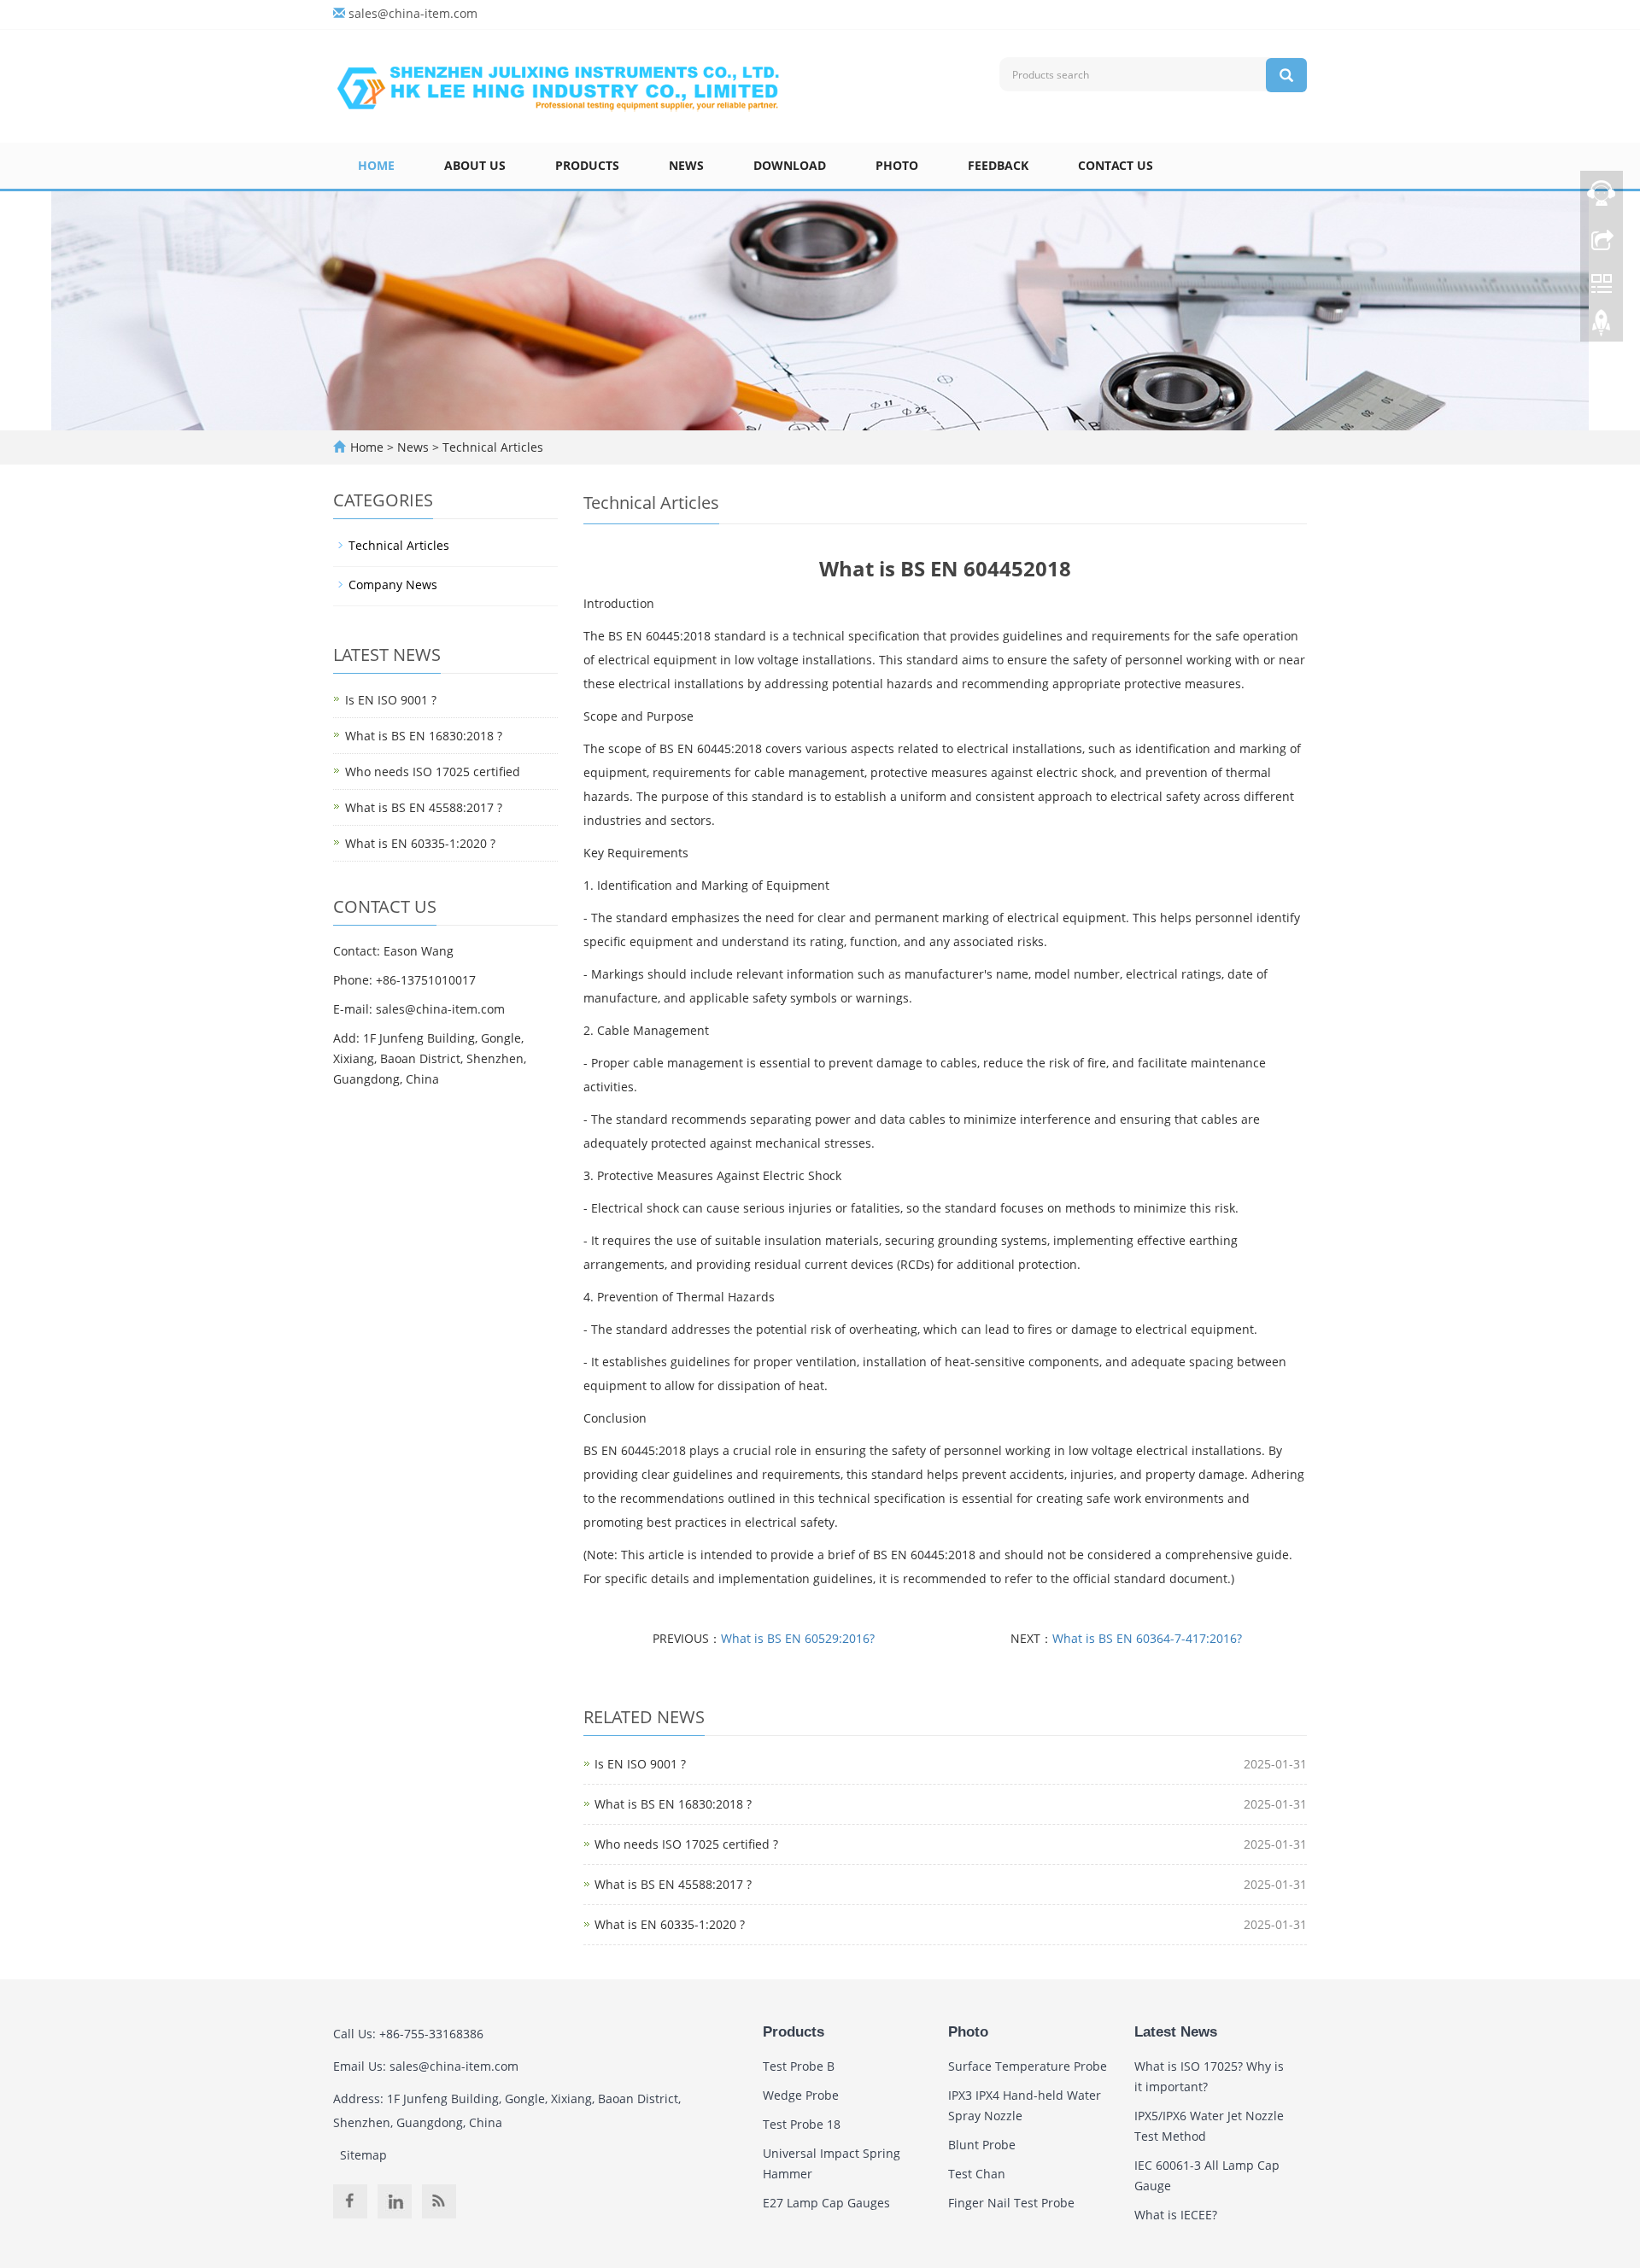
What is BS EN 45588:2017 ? (673, 1884)
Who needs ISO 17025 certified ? (686, 1844)
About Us (475, 165)
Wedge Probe (801, 2095)
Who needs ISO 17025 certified (433, 772)
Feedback (998, 165)
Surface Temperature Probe (1028, 2066)
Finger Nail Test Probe (1011, 2203)
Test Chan (977, 2174)
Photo (897, 165)
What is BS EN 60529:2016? (798, 1638)
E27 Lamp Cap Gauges (826, 2203)
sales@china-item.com (413, 13)
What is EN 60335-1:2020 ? (670, 1924)
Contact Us (1116, 165)
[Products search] (1286, 75)
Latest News (1176, 2032)
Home (376, 165)
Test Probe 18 (802, 2124)
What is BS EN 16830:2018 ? (673, 1804)
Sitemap (363, 2155)
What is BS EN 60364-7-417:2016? (1147, 1638)
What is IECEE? (1176, 2215)
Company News (393, 585)
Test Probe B (799, 2066)
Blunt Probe (982, 2145)
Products (587, 165)
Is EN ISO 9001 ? (640, 1764)
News (686, 165)
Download (790, 165)
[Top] (1602, 327)
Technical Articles (491, 447)
